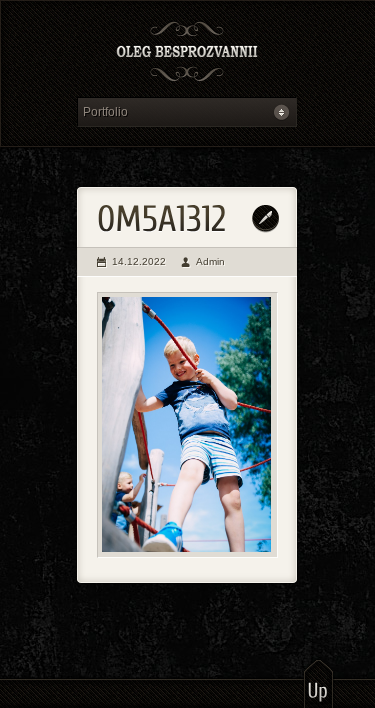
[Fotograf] (187, 53)
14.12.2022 (139, 261)
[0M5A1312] (187, 425)
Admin (210, 261)
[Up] (318, 683)
